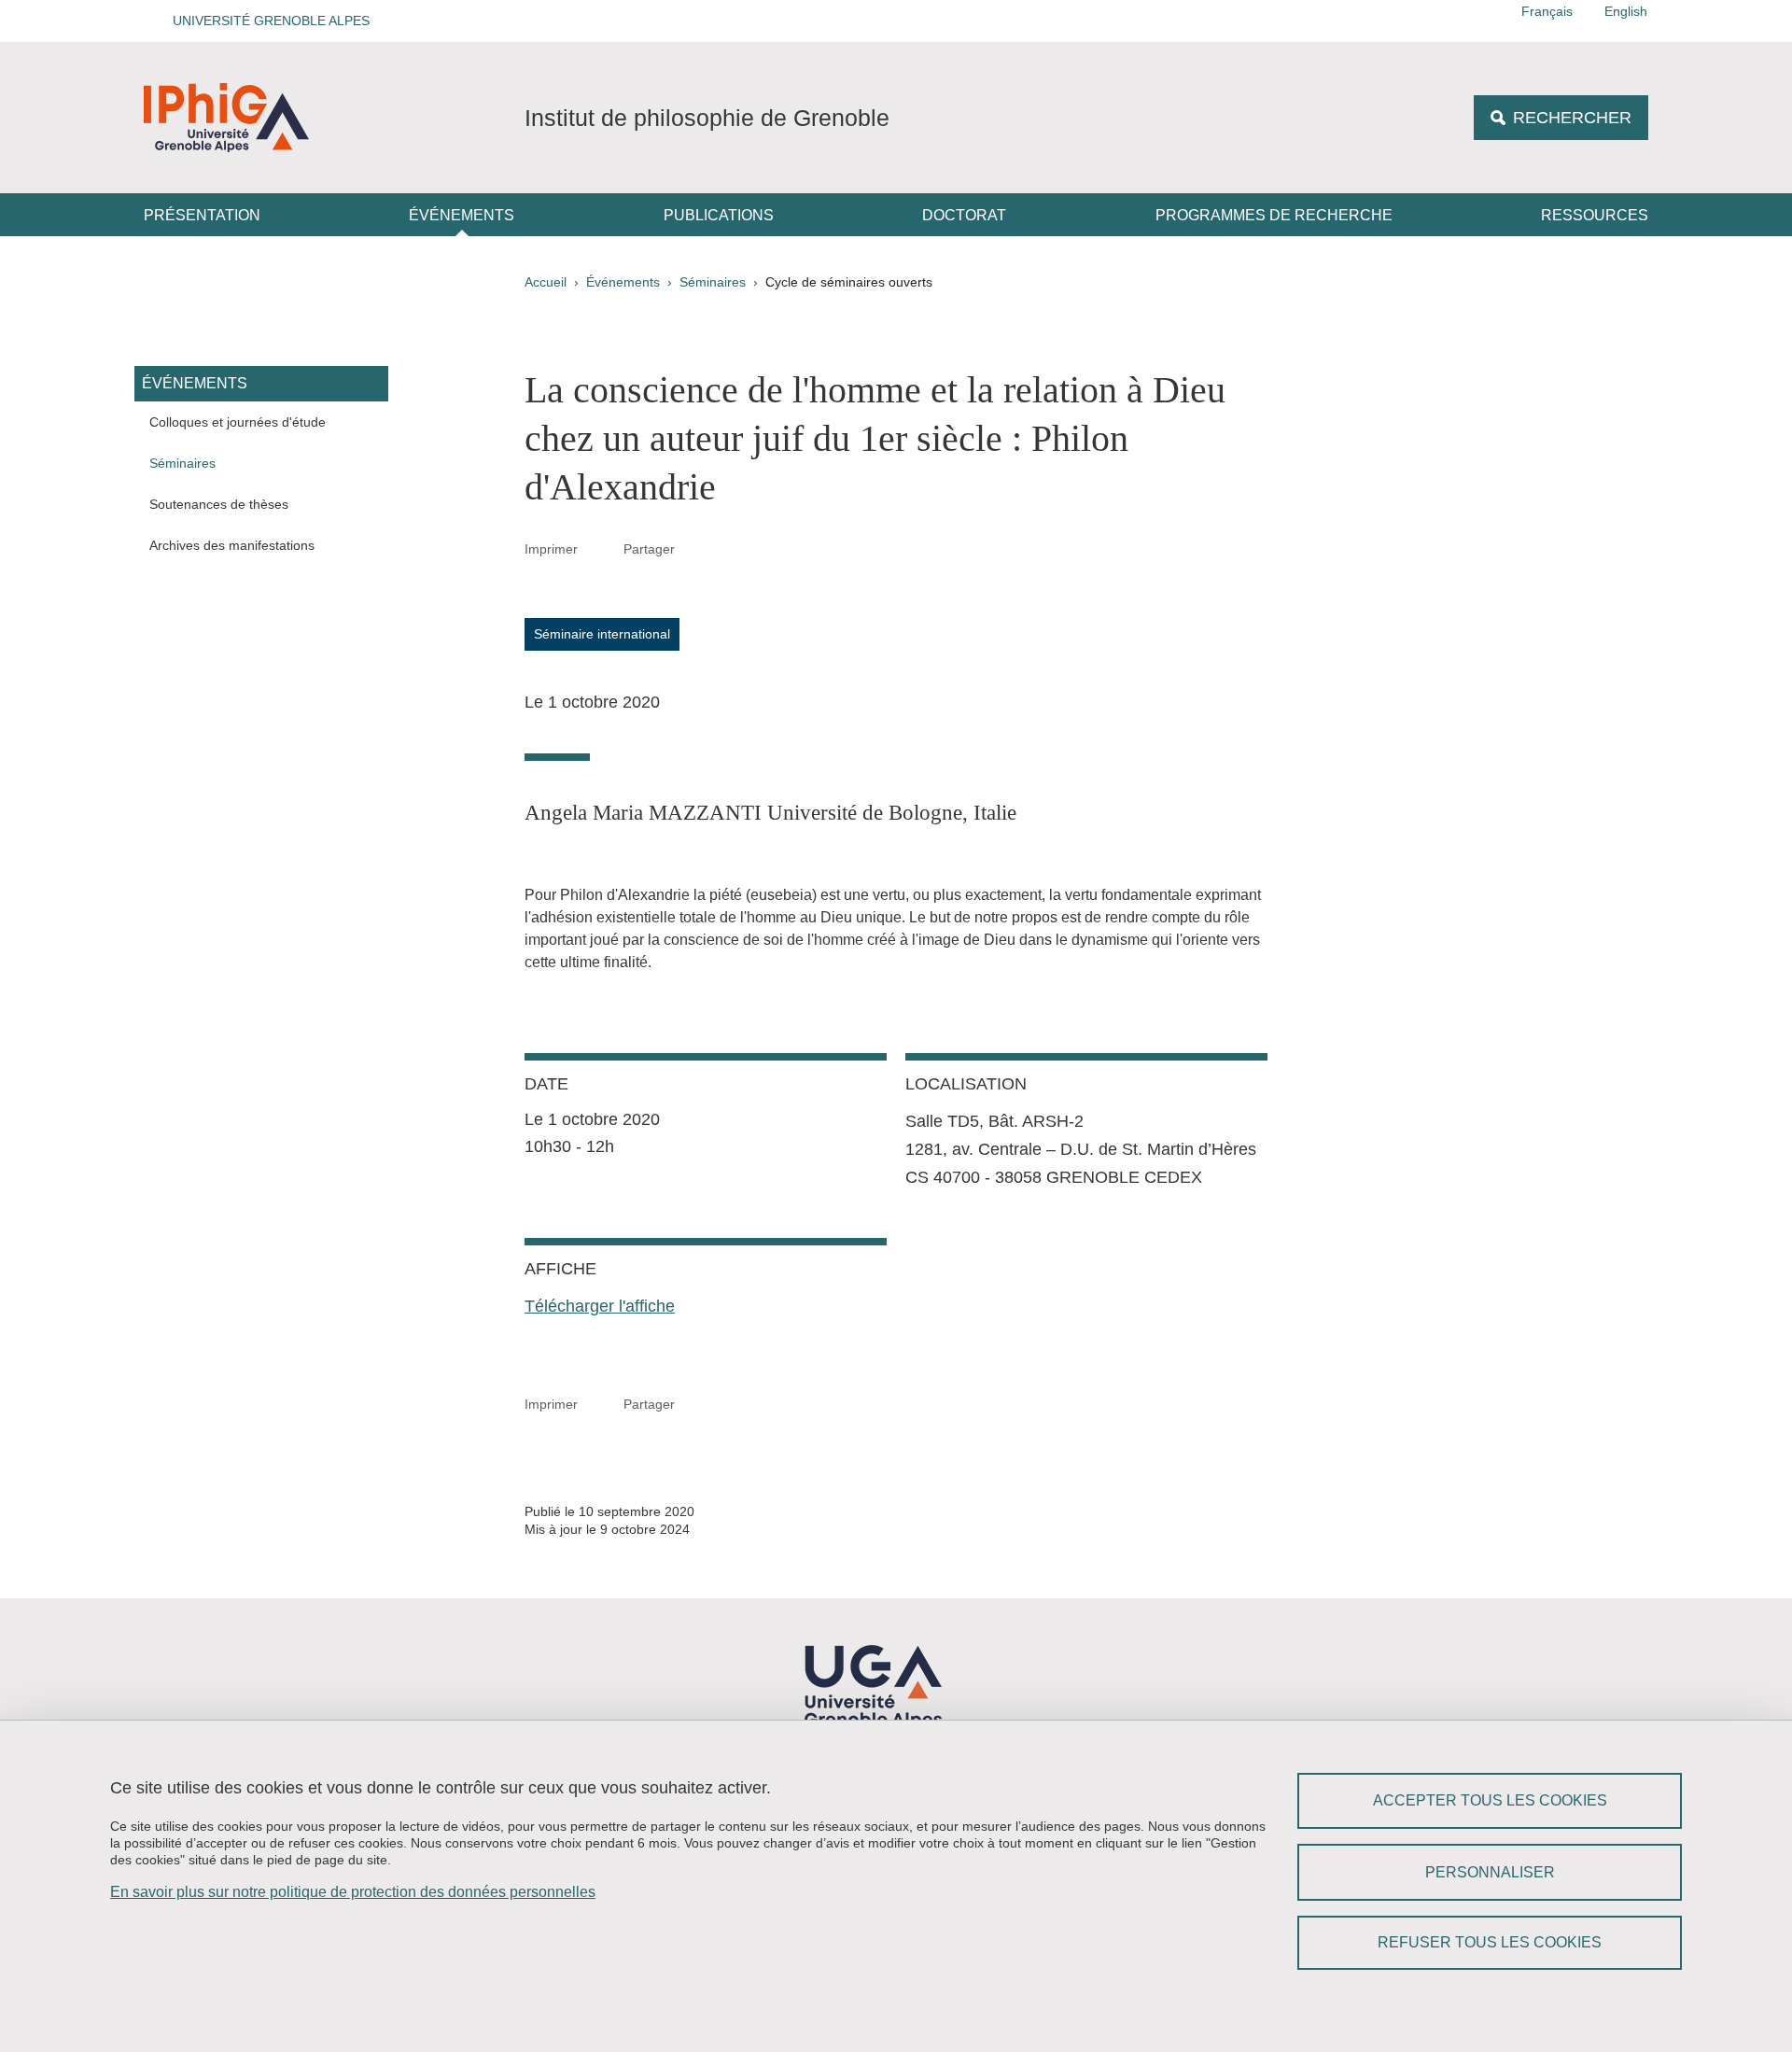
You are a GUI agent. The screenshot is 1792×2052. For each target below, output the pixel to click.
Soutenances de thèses (219, 504)
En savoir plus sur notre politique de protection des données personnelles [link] (353, 1892)
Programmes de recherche (1274, 215)
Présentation (202, 215)
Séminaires (713, 282)
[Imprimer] (601, 548)
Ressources (1595, 215)
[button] (265, 21)
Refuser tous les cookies (1490, 1942)
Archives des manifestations (232, 545)
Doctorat (964, 215)
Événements (462, 215)
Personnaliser (1490, 1872)
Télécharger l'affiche (600, 1306)
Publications (719, 215)
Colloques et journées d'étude (238, 422)
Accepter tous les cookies (1490, 1800)
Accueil (546, 282)
